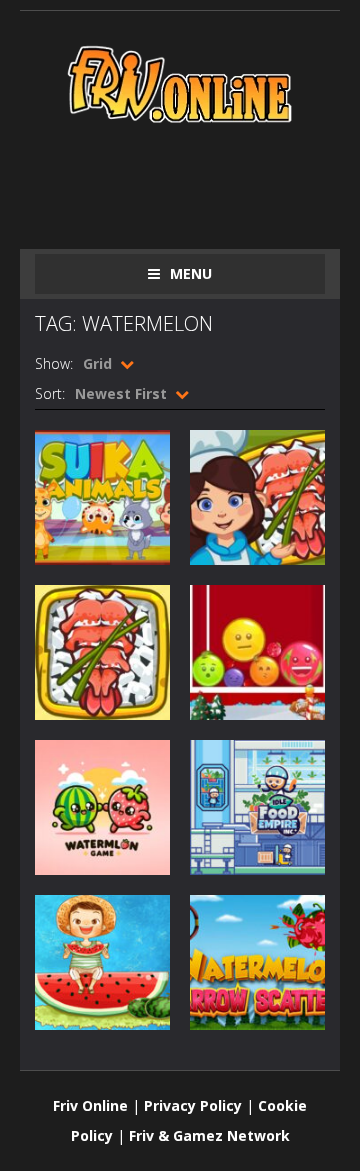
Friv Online (90, 1105)
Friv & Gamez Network (209, 1135)
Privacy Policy (193, 1105)
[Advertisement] (197, 182)
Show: (54, 363)
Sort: (50, 393)
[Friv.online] (180, 82)
